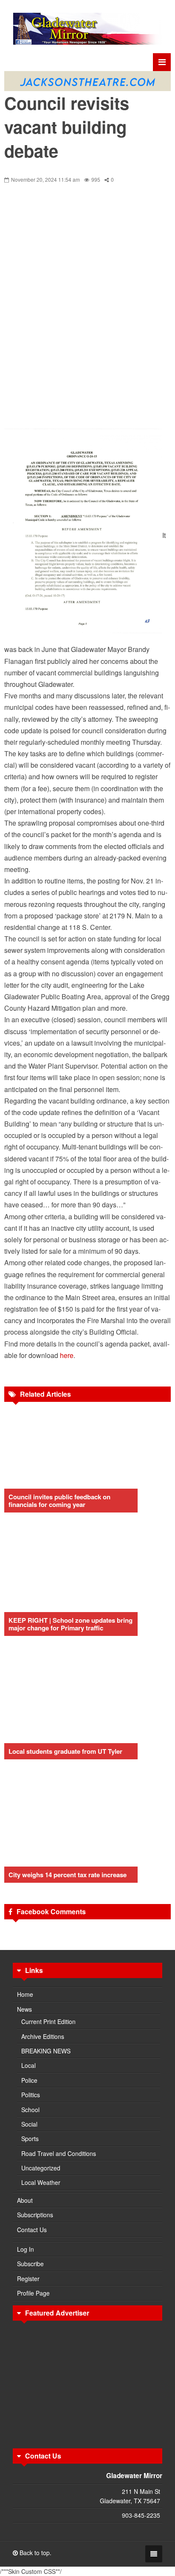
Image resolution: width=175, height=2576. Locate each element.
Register (28, 2279)
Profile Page (33, 2293)
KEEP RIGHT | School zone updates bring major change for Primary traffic (71, 1624)
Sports (30, 2139)
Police (29, 2080)
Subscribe (30, 2264)
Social (29, 2124)
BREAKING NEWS (46, 2051)
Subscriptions (35, 2215)
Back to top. (35, 2553)
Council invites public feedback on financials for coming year (59, 1501)
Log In (25, 2249)
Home (25, 1994)
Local (28, 2065)
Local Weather (41, 2182)
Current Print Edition (48, 2021)
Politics (31, 2095)
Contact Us (32, 2230)
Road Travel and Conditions (59, 2153)
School (30, 2110)
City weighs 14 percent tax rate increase (68, 1875)
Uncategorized (41, 2168)
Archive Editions (43, 2036)
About (25, 2200)
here (67, 1355)
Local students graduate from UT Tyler (65, 1751)
